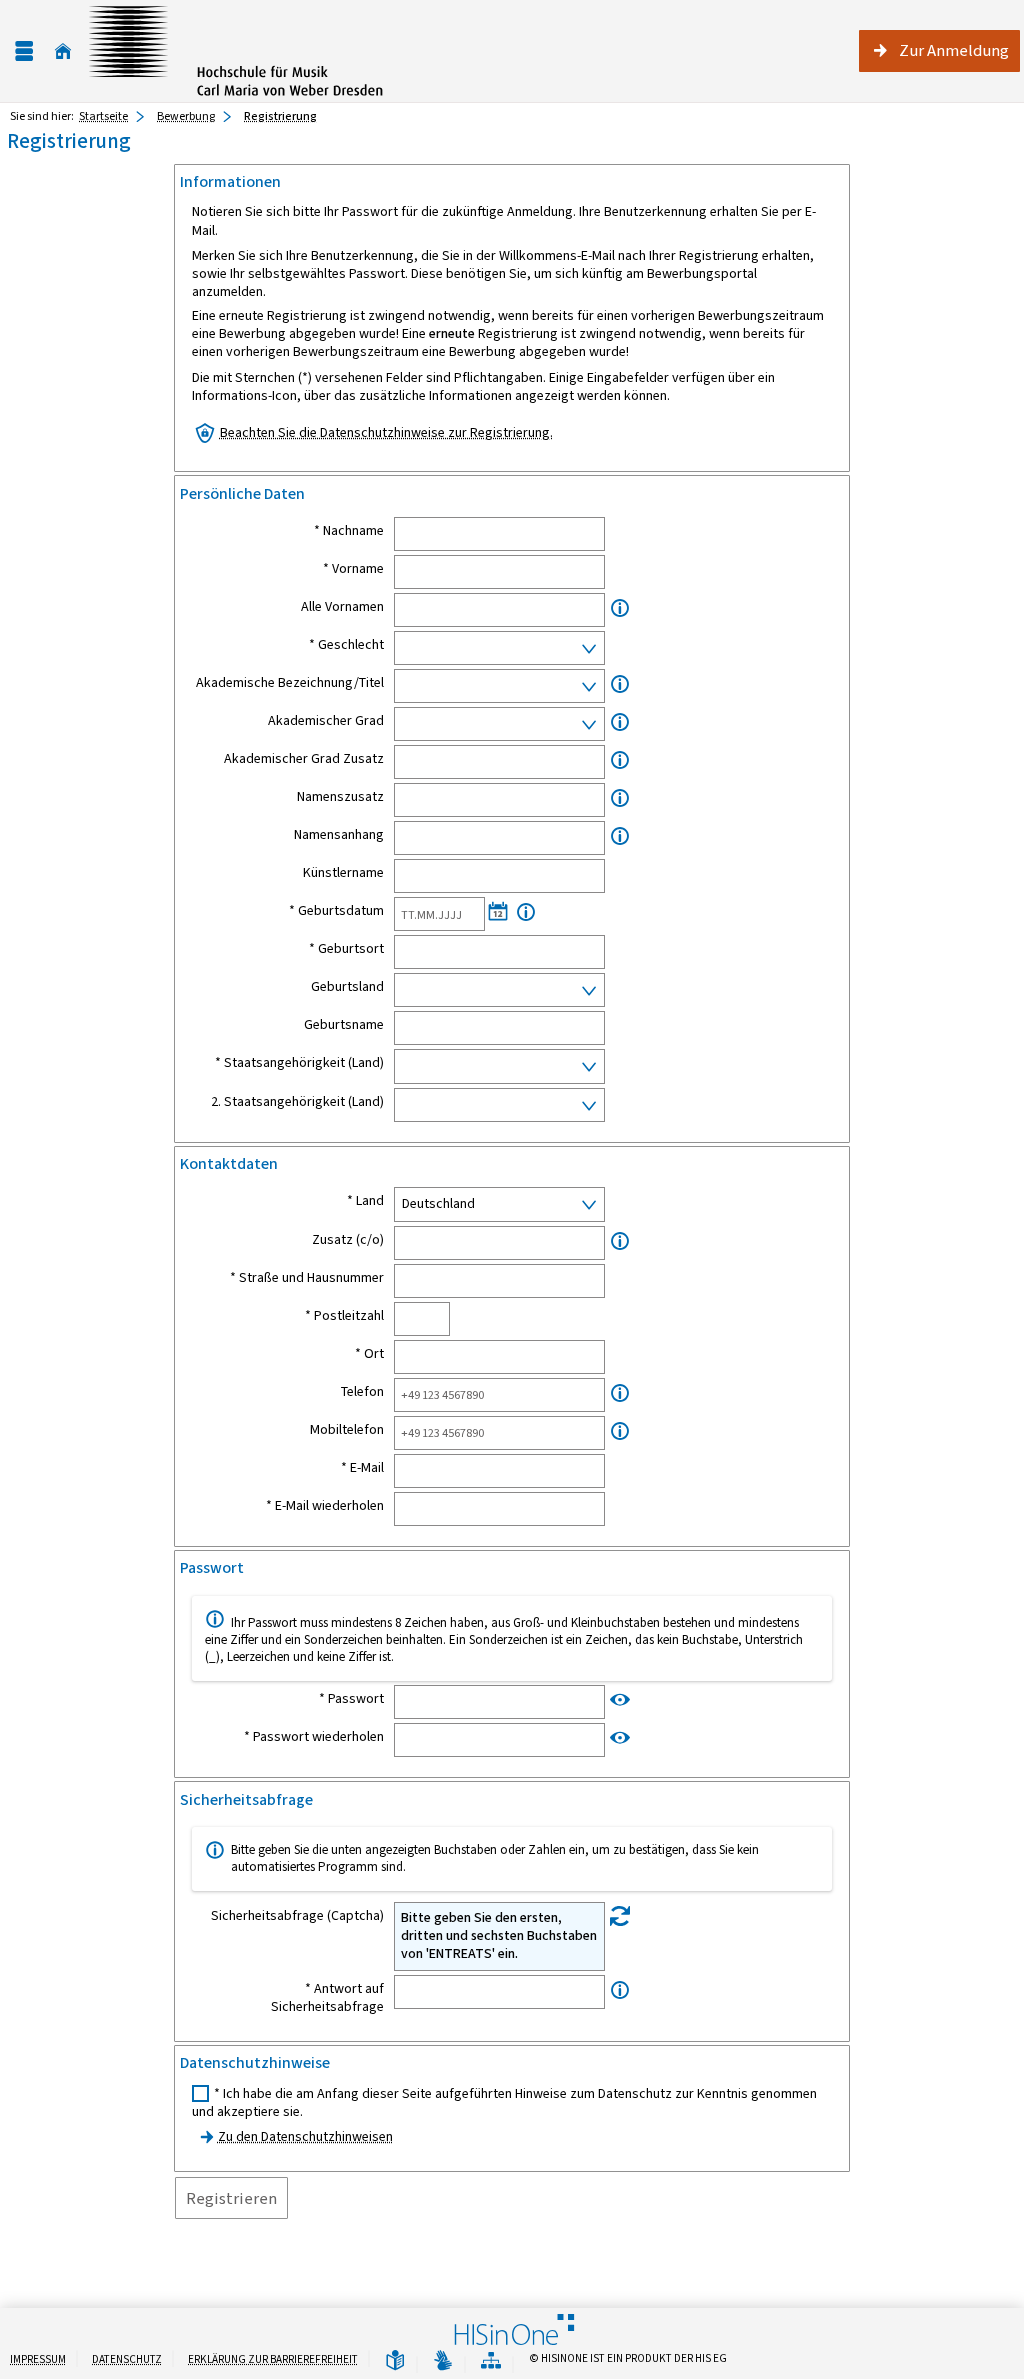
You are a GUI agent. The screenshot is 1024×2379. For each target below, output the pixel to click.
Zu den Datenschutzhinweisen (305, 2136)
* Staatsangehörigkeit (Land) (299, 1063)
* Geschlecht (346, 645)
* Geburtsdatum (336, 911)
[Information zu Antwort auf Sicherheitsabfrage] (620, 1990)
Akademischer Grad (326, 721)
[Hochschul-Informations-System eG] (236, 51)
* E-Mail (362, 1468)
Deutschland (438, 1203)
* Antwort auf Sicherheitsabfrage (327, 1998)
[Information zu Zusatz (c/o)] (620, 1241)
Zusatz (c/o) (348, 1240)
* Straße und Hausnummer (307, 1278)
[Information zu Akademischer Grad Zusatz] (620, 760)
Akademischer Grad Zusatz (304, 759)
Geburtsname (344, 1025)
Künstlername (343, 873)
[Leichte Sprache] (395, 2361)
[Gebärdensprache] (443, 2361)
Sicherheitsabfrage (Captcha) (297, 1916)
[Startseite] (63, 51)
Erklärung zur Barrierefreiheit (273, 2359)
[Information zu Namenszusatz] (620, 798)
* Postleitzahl (344, 1316)
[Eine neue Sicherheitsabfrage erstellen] (620, 1916)
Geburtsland (347, 987)
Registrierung (280, 116)
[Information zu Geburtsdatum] (526, 912)
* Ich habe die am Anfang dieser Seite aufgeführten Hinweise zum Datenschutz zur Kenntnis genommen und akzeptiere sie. (504, 2102)
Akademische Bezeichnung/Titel (290, 683)
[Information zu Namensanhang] (620, 836)
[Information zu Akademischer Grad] (620, 722)
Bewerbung (186, 116)
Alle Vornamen (342, 607)
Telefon (362, 1392)
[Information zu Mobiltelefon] (620, 1431)
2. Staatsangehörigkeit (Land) (297, 1102)
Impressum (38, 2359)
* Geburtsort (346, 949)
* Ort (369, 1354)
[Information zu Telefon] (620, 1393)
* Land (365, 1201)
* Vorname (353, 569)
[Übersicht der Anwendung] (491, 2361)
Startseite (103, 116)
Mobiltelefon (347, 1430)
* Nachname (349, 531)
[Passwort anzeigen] (620, 1699)
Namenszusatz (340, 797)
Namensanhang (339, 835)
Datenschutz (127, 2359)
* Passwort (351, 1699)
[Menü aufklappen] (24, 51)
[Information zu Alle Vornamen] (620, 608)
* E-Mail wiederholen (325, 1506)
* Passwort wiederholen (314, 1737)
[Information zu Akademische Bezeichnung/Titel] (620, 684)
